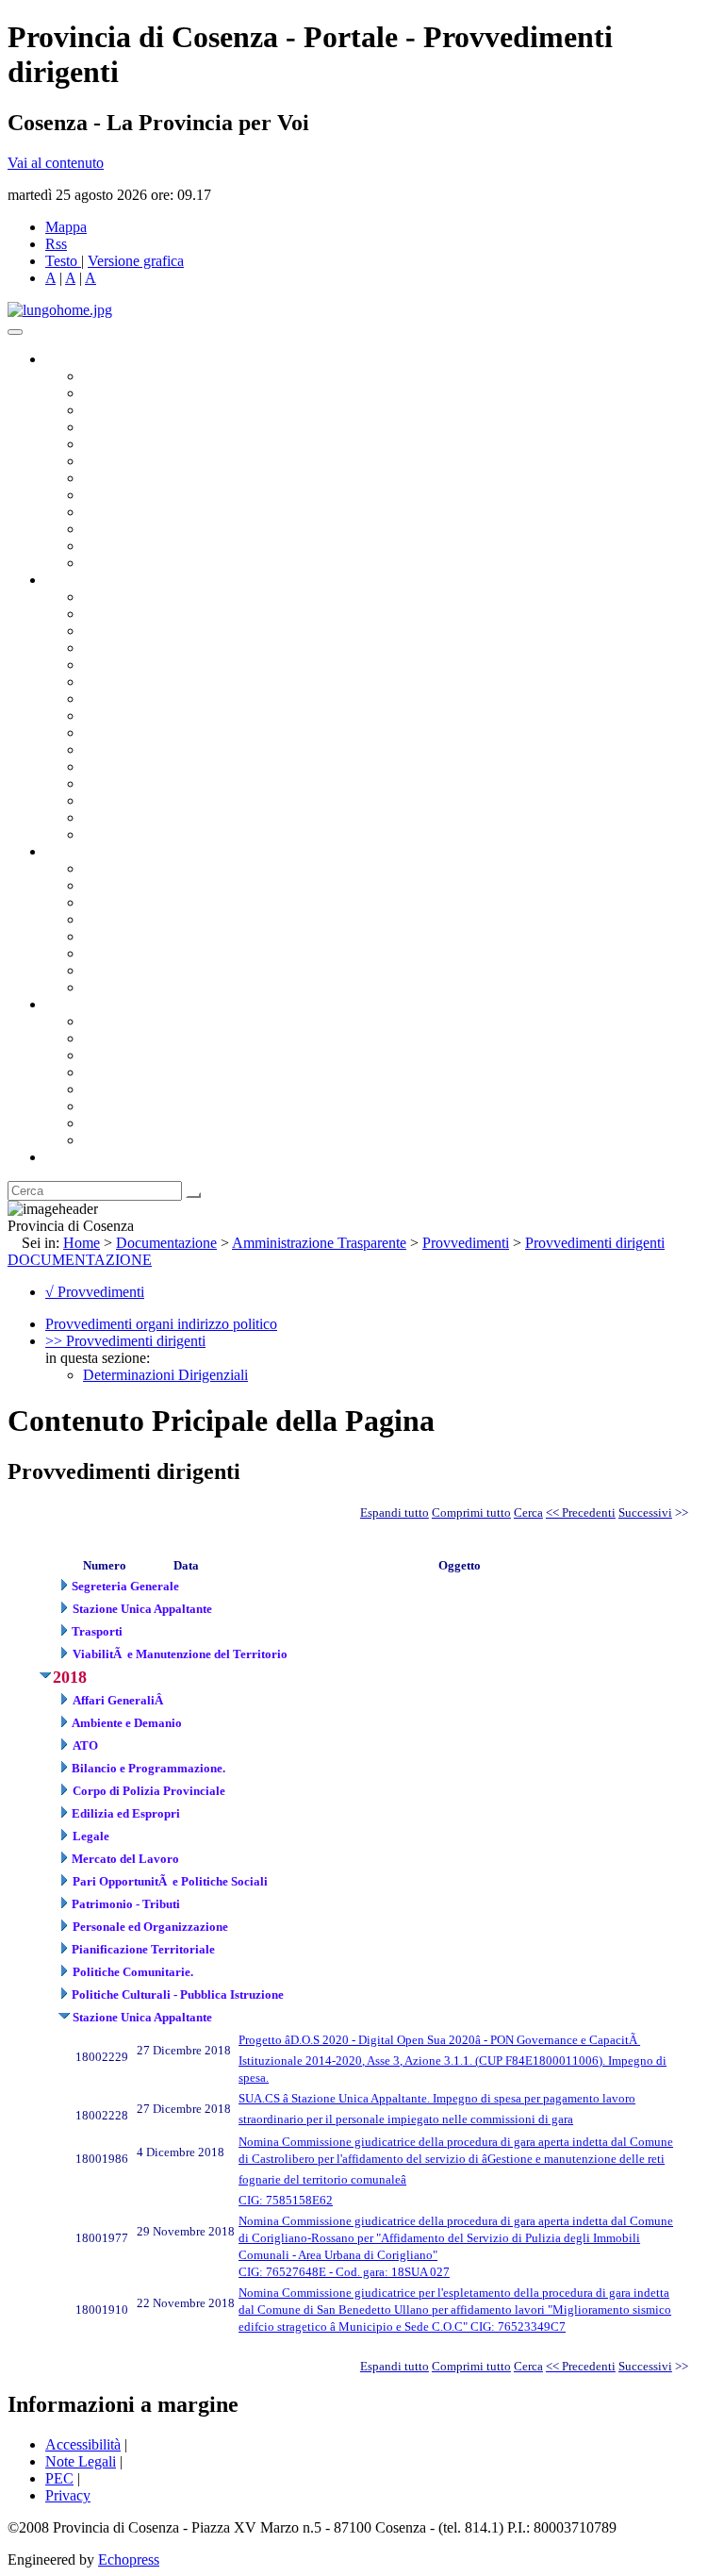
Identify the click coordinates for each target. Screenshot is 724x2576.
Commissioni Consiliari (153, 444)
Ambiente (112, 766)
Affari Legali (122, 665)
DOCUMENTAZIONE (80, 1260)
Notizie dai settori (135, 546)
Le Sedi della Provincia (152, 1055)
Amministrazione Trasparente (170, 936)
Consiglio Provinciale (147, 393)
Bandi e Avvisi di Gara (151, 885)
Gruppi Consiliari (135, 461)
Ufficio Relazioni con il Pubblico (181, 512)
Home (82, 1243)
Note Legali (81, 2461)
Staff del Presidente (140, 834)
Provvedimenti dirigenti (595, 1243)
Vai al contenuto (56, 163)
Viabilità (108, 800)
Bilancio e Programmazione (165, 631)
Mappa (66, 227)
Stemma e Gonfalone (146, 1021)
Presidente (114, 376)
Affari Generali (128, 614)
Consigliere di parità (143, 478)
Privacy (68, 2495)
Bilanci (104, 919)
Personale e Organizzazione (165, 648)
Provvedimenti (466, 1243)
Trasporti (109, 732)
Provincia (74, 1004)
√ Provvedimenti (95, 1292)
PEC (59, 2478)
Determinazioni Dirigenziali (165, 1375)
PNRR (103, 715)
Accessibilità (83, 2444)
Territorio (111, 1089)
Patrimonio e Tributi (142, 698)
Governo (71, 359)
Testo (61, 261)
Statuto (104, 970)
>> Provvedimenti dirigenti (125, 1341)
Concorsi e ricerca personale (167, 902)
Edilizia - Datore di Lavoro (163, 783)
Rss (56, 244)
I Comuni (111, 1106)
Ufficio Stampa (128, 529)
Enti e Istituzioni (132, 1140)
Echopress (129, 2559)
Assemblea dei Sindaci (150, 427)
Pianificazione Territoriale (159, 749)
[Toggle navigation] (15, 332)
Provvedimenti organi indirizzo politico (161, 1324)
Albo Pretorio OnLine (148, 868)
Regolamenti (121, 987)
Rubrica (68, 1157)
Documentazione (94, 851)
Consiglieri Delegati (142, 410)
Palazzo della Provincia (152, 1038)
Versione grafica (136, 261)
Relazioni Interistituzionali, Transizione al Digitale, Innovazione (272, 681)
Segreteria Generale (141, 817)
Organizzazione (92, 580)
